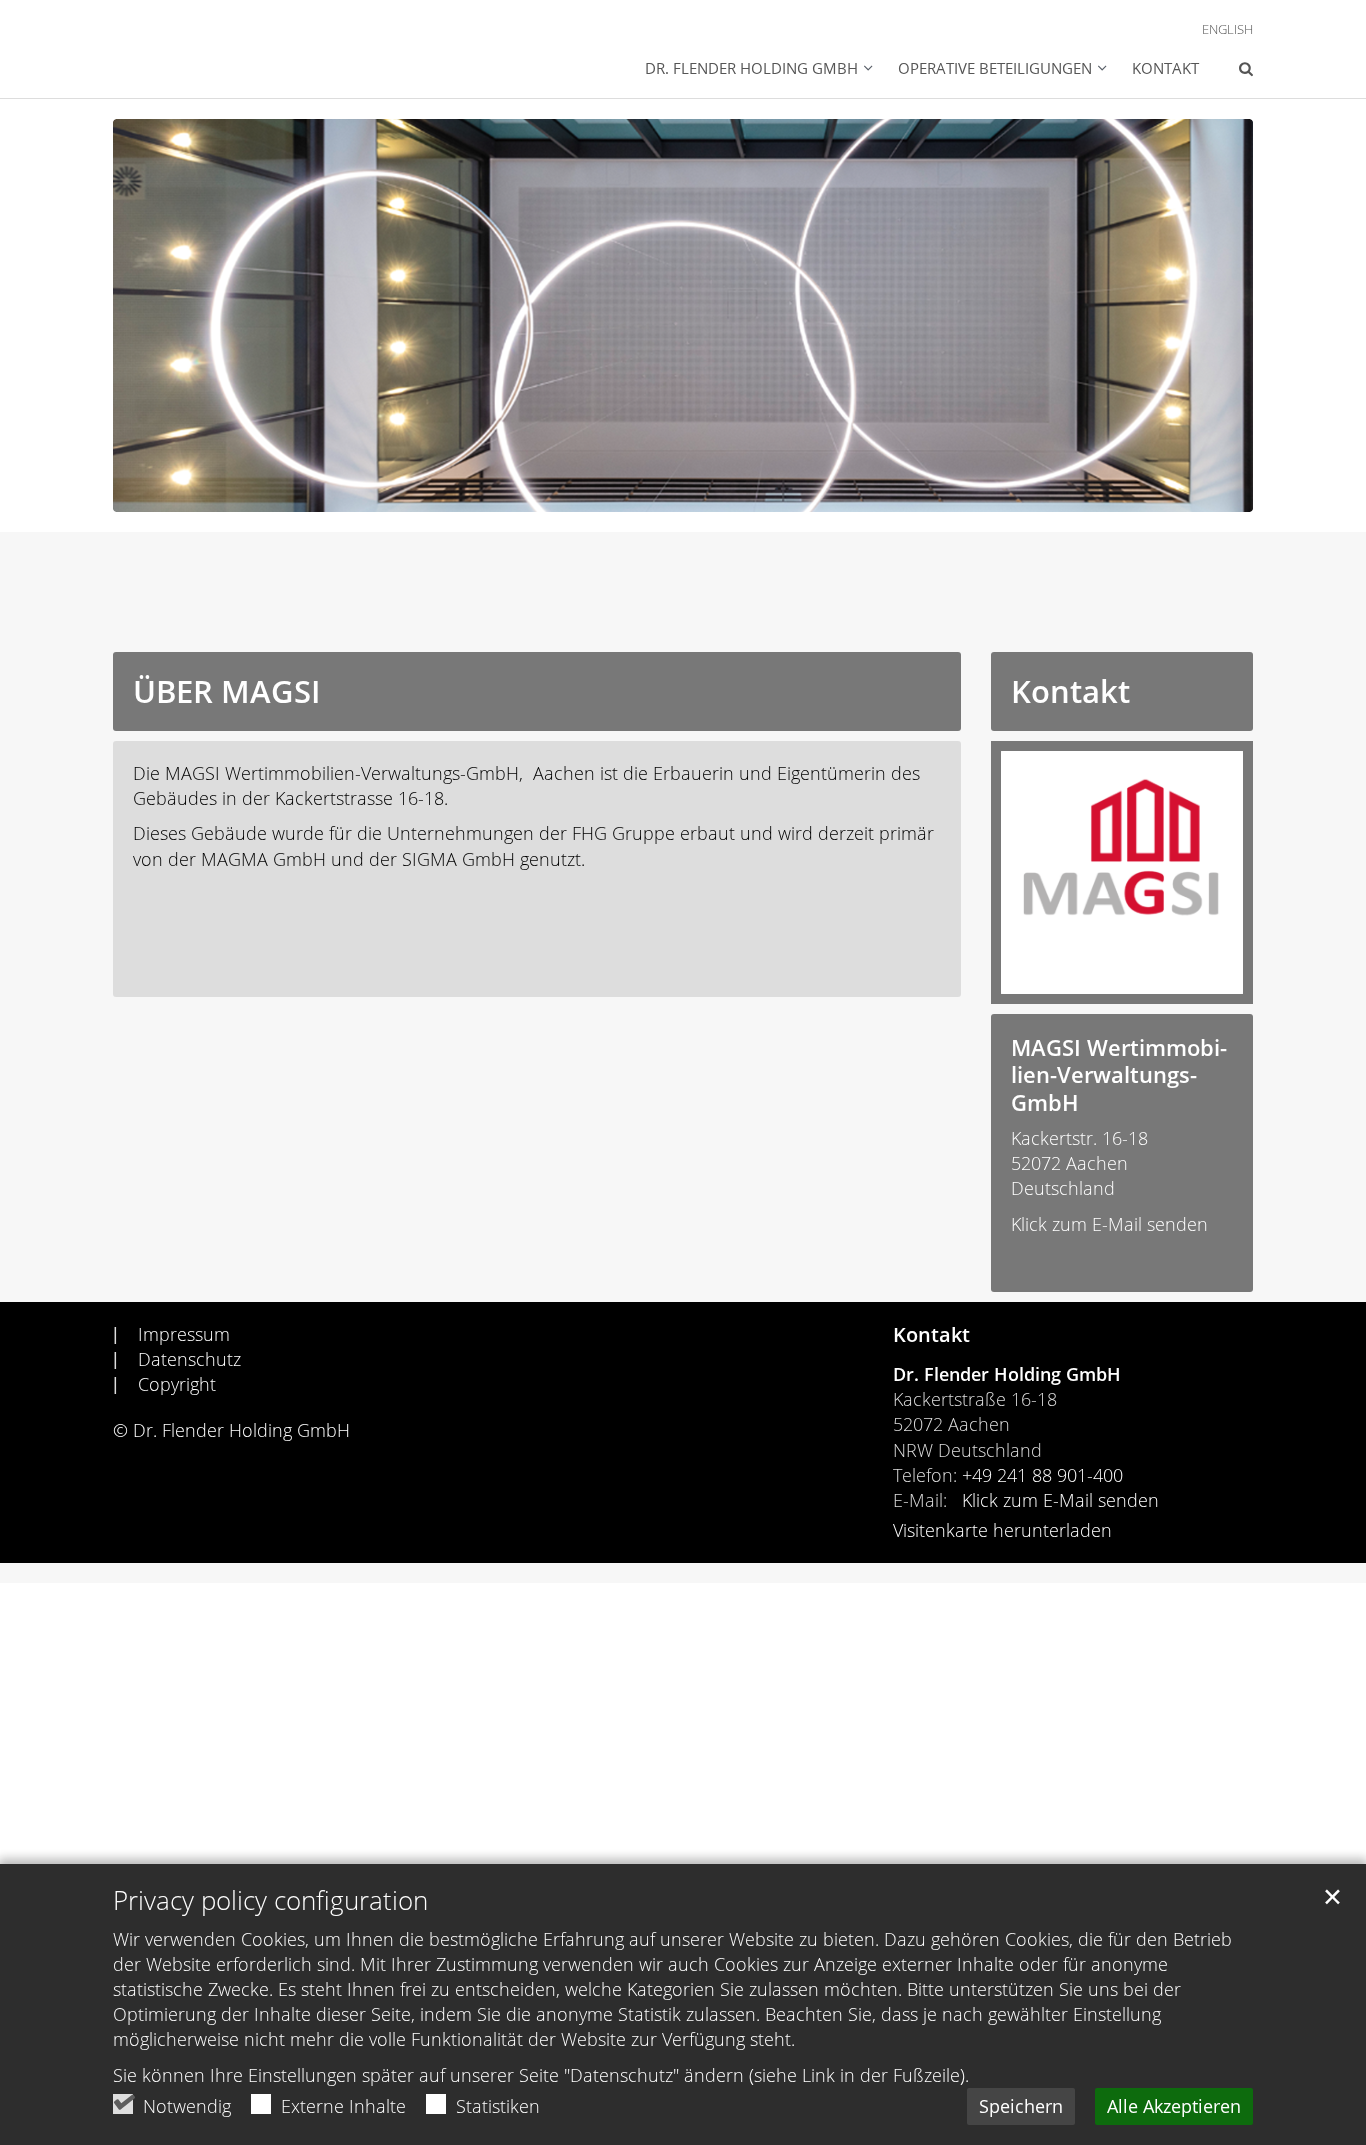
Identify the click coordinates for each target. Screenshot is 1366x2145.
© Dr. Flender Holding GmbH (231, 1430)
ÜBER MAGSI (226, 691)
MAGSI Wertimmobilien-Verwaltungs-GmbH (1119, 1075)
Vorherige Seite (153, 316)
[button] (758, 70)
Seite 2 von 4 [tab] (666, 492)
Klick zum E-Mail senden (1109, 1224)
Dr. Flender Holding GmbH (1007, 1374)
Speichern (1021, 2106)
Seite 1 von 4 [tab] (631, 492)
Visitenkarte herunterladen (1002, 1530)
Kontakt (1165, 68)
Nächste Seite (1213, 316)
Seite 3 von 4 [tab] (701, 492)
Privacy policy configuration (270, 1900)
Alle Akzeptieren (1174, 2106)
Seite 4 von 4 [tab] (736, 492)
